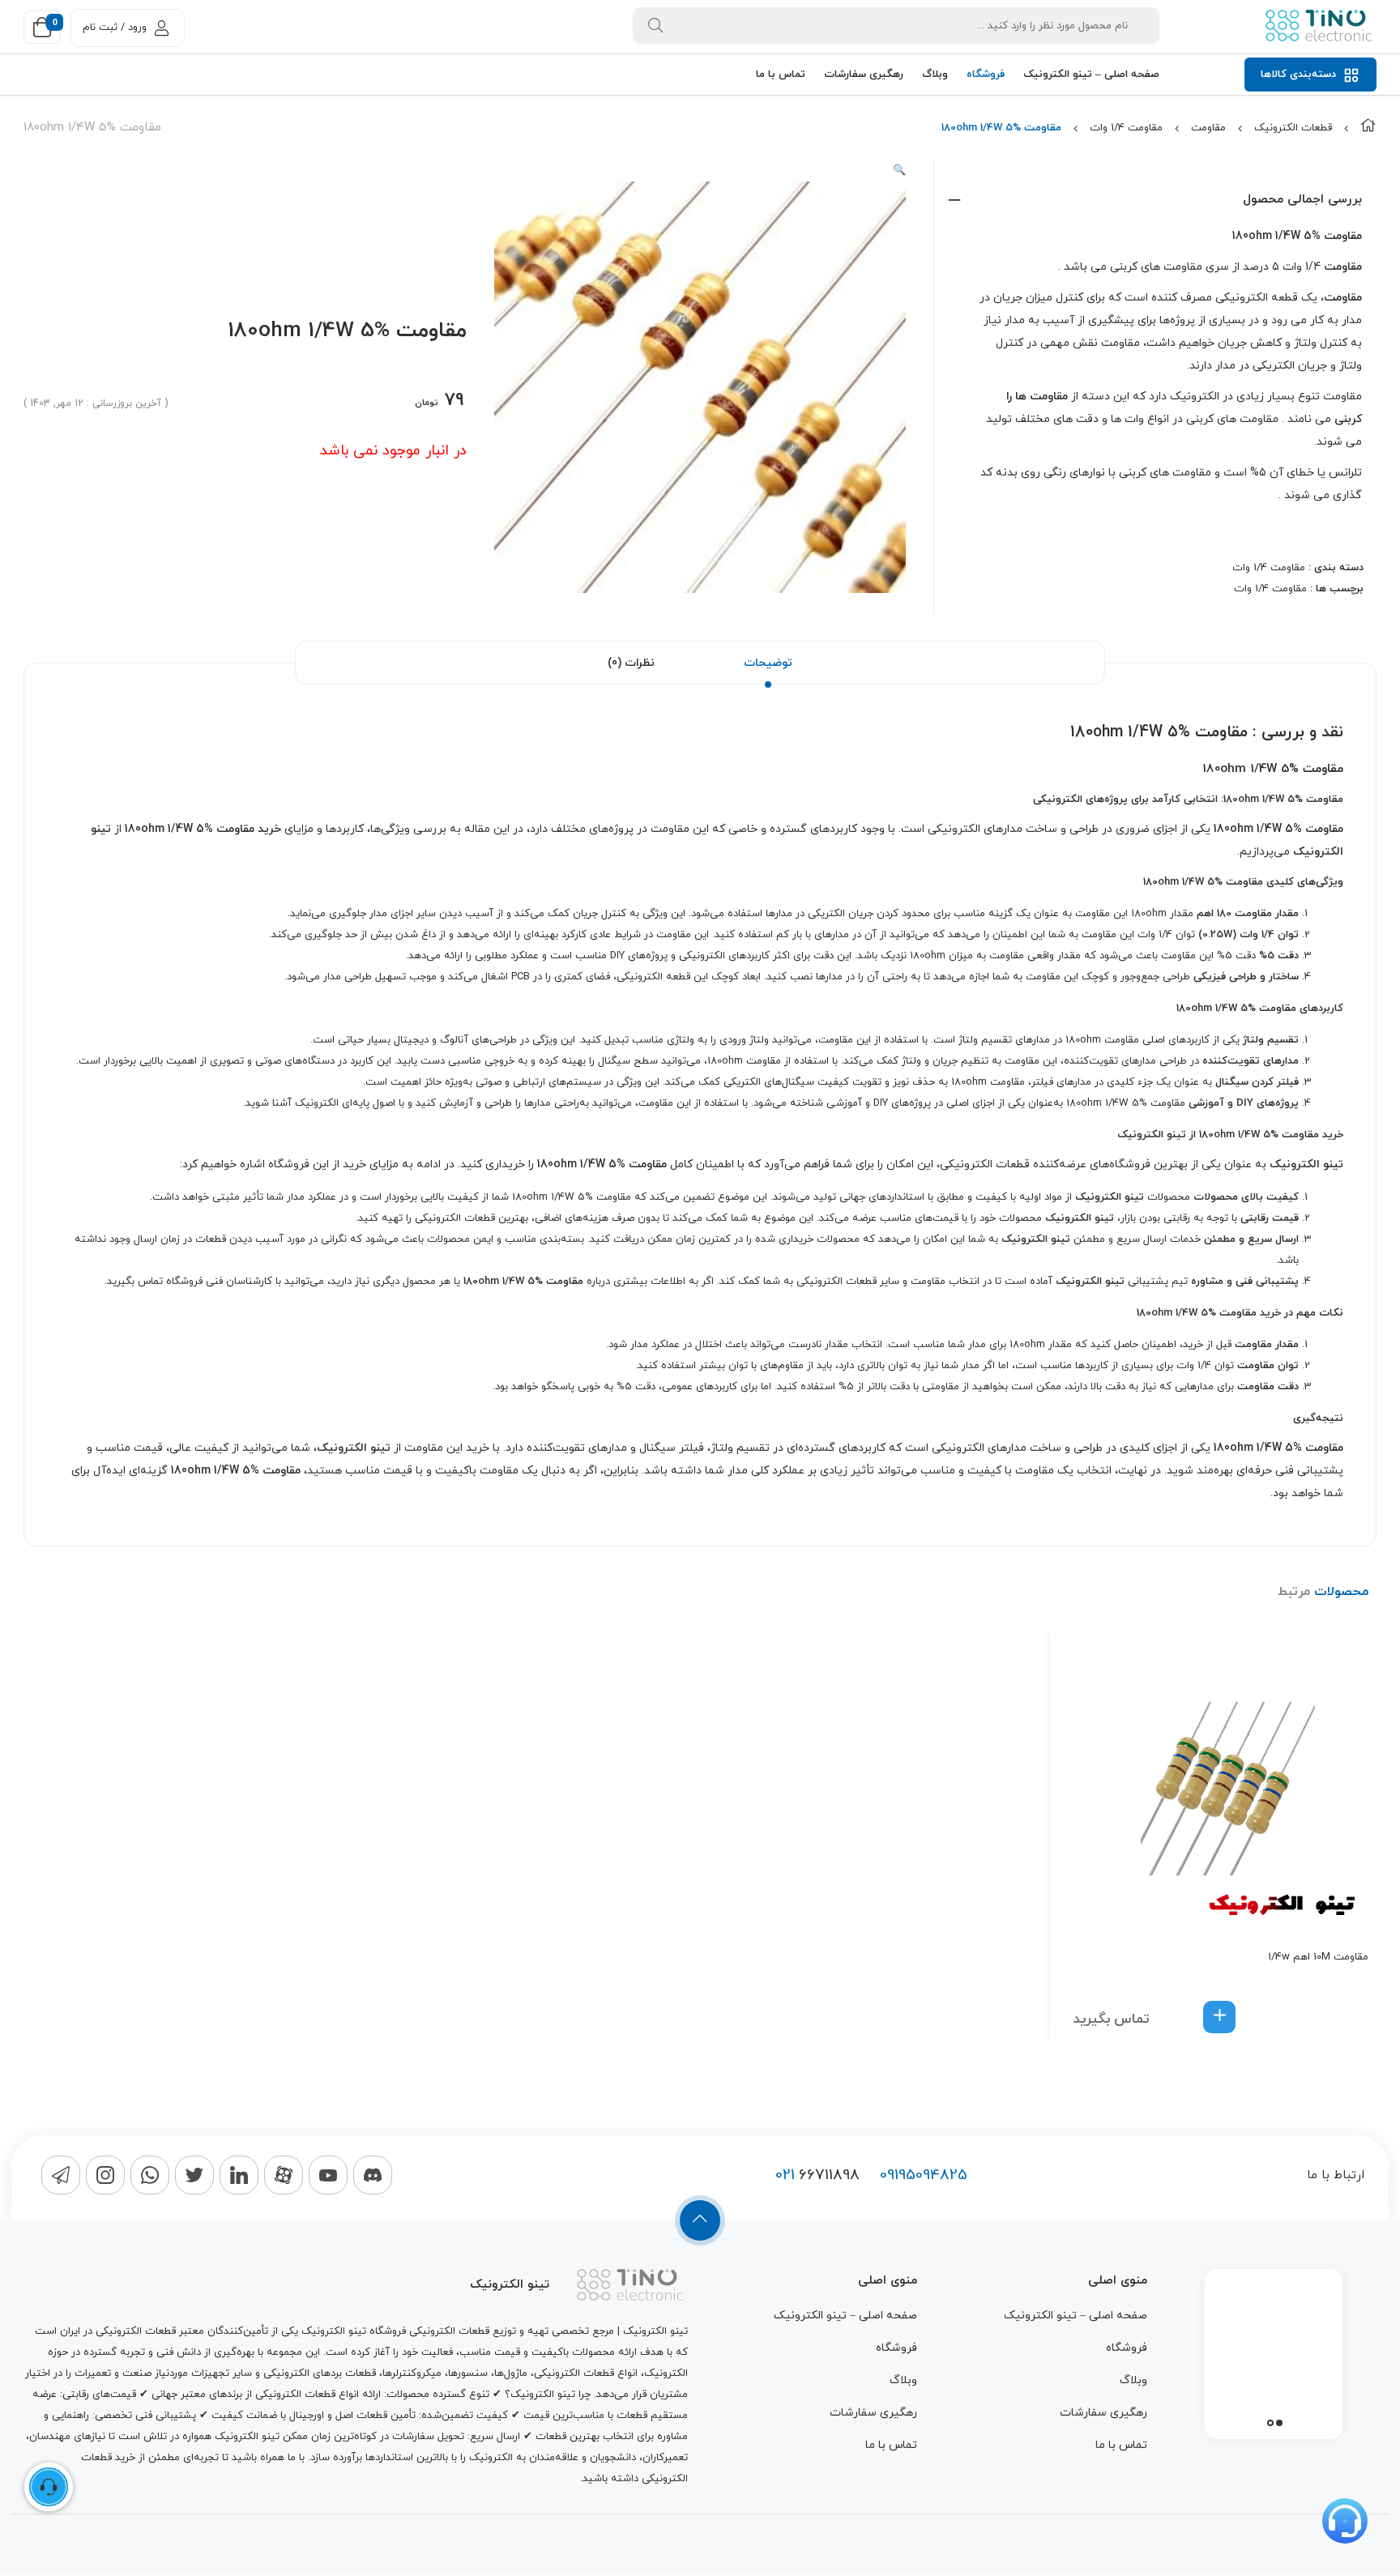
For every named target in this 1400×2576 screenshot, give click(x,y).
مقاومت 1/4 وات (1126, 128)
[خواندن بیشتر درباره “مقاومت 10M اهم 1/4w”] (1219, 2017)
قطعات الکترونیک (1293, 128)
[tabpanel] (1274, 2350)
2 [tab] (1270, 2423)
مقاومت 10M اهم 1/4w (1318, 1957)
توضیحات (768, 663)
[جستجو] (655, 26)
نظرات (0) (631, 663)
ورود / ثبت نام (115, 28)
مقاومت (1208, 128)
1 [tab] (1279, 2423)
